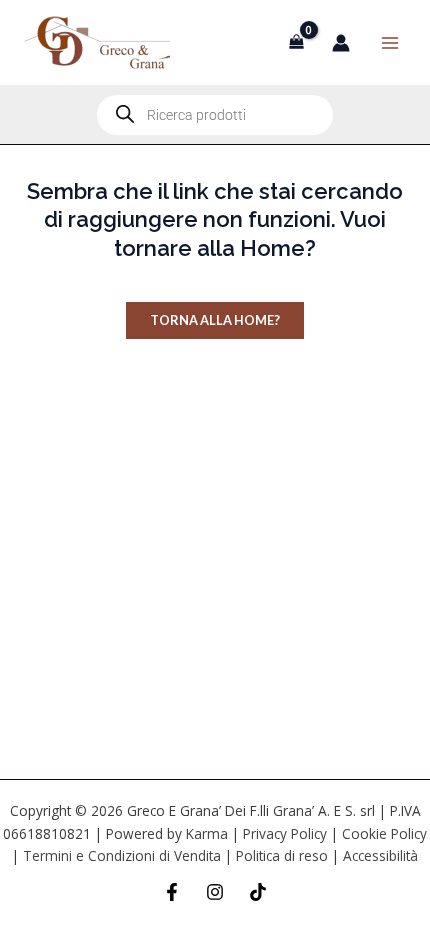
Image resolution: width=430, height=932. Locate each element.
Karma (207, 833)
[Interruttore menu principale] (390, 42)
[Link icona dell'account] (341, 43)
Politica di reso (282, 855)
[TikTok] (258, 892)
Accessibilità (380, 855)
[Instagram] (215, 892)
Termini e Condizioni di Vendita (122, 855)
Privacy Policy (285, 833)
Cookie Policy (384, 833)
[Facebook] (172, 892)
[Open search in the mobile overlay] (215, 115)
